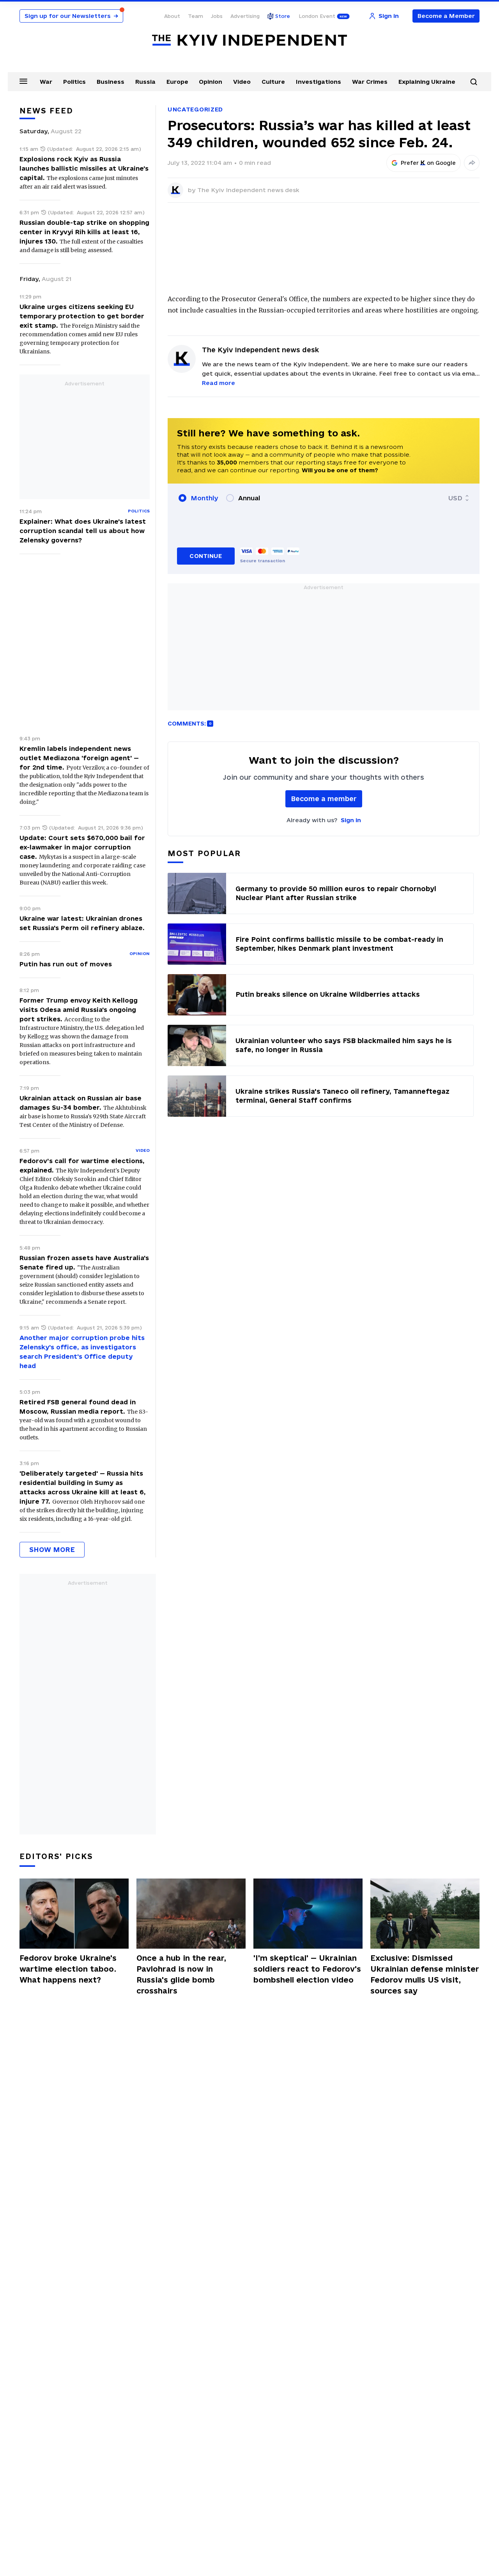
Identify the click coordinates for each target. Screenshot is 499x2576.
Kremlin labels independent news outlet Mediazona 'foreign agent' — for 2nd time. (79, 758)
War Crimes (370, 82)
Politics (74, 82)
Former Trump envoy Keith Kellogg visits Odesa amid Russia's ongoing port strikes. (79, 1010)
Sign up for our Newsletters (71, 16)
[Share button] (472, 163)
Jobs (217, 16)
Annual (249, 498)
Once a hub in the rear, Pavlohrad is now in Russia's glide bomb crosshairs (181, 1974)
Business (111, 82)
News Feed (46, 111)
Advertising (245, 16)
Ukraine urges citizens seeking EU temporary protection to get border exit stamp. (82, 316)
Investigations (319, 82)
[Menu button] (23, 81)
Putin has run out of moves (66, 964)
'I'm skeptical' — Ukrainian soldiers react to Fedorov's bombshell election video (307, 1969)
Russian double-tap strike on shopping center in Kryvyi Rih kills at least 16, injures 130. (84, 232)
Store (283, 16)
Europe (177, 82)
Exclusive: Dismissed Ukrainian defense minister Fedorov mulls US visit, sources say (425, 1974)
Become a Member (446, 16)
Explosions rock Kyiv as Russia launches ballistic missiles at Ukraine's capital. (84, 168)
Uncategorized (195, 109)
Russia (145, 82)
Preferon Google (428, 163)
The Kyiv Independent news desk (248, 190)
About (172, 16)
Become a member (324, 799)
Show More (52, 1549)
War (46, 82)
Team (196, 16)
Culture (273, 82)
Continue (206, 556)
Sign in (351, 820)
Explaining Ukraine (427, 82)
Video (242, 82)
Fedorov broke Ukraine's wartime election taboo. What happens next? (68, 1969)
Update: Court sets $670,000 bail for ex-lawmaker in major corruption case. (82, 847)
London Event (317, 16)
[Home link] (249, 40)
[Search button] (474, 82)
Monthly (204, 498)
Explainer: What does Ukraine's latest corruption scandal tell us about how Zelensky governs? (83, 531)
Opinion (211, 82)
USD (455, 498)
